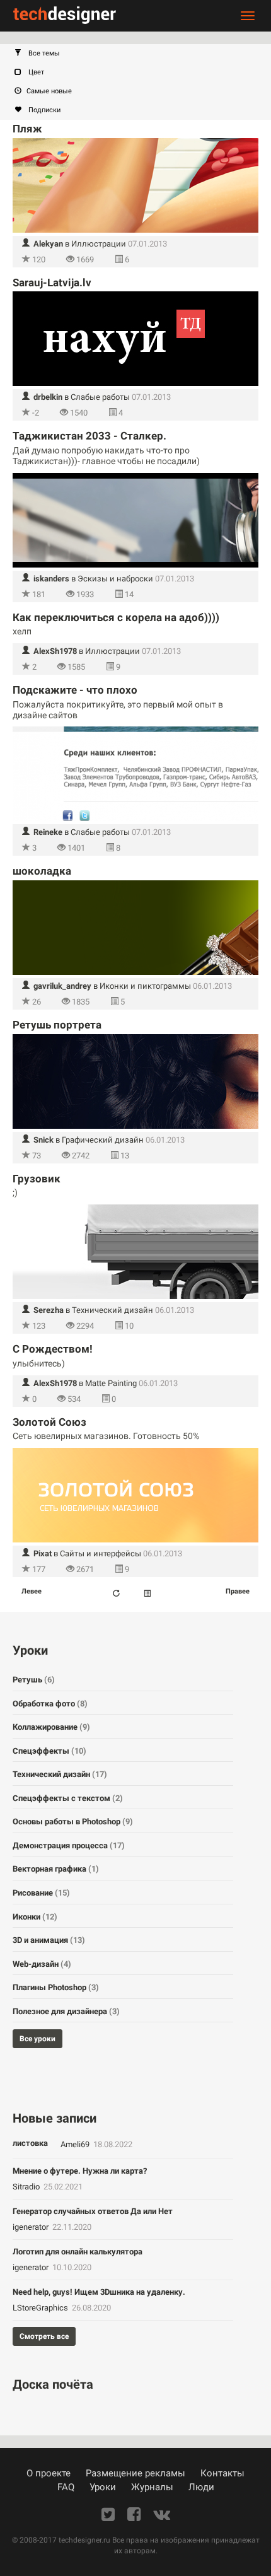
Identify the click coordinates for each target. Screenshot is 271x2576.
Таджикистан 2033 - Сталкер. (89, 436)
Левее (32, 1591)
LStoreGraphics (41, 2308)
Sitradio (27, 2187)
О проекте (49, 2473)
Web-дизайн (42, 1964)
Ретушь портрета (57, 1025)
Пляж (27, 129)
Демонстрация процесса (69, 1845)
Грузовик (37, 1179)
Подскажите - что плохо (75, 690)
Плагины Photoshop (56, 1987)
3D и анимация (49, 1940)
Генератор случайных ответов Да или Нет (93, 2211)
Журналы (152, 2487)
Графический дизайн (103, 1140)
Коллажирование (51, 1727)
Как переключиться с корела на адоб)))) (116, 617)
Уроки (103, 2487)
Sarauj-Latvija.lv (52, 283)
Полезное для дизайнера (66, 2011)
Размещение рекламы (135, 2473)
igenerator (32, 2227)
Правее (238, 1591)
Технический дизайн (112, 1310)
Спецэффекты (49, 1751)
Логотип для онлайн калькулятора (78, 2252)
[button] (142, 54)
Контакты (222, 2473)
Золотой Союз (49, 1422)
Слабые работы (100, 397)
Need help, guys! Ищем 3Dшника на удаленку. (99, 2292)
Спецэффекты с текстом (68, 1798)
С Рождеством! (53, 1349)
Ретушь (34, 1680)
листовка (30, 2143)
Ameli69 (76, 2144)
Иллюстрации (99, 244)
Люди (201, 2487)
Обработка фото (50, 1704)
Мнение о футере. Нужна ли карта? (80, 2171)
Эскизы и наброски (115, 579)
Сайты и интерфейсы (101, 1553)
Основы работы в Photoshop (73, 1821)
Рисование (41, 1893)
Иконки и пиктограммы (145, 986)
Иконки (35, 1917)
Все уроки (37, 2039)
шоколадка (42, 871)
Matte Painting (111, 1383)
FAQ (66, 2487)
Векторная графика (56, 1869)
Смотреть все (44, 2336)
